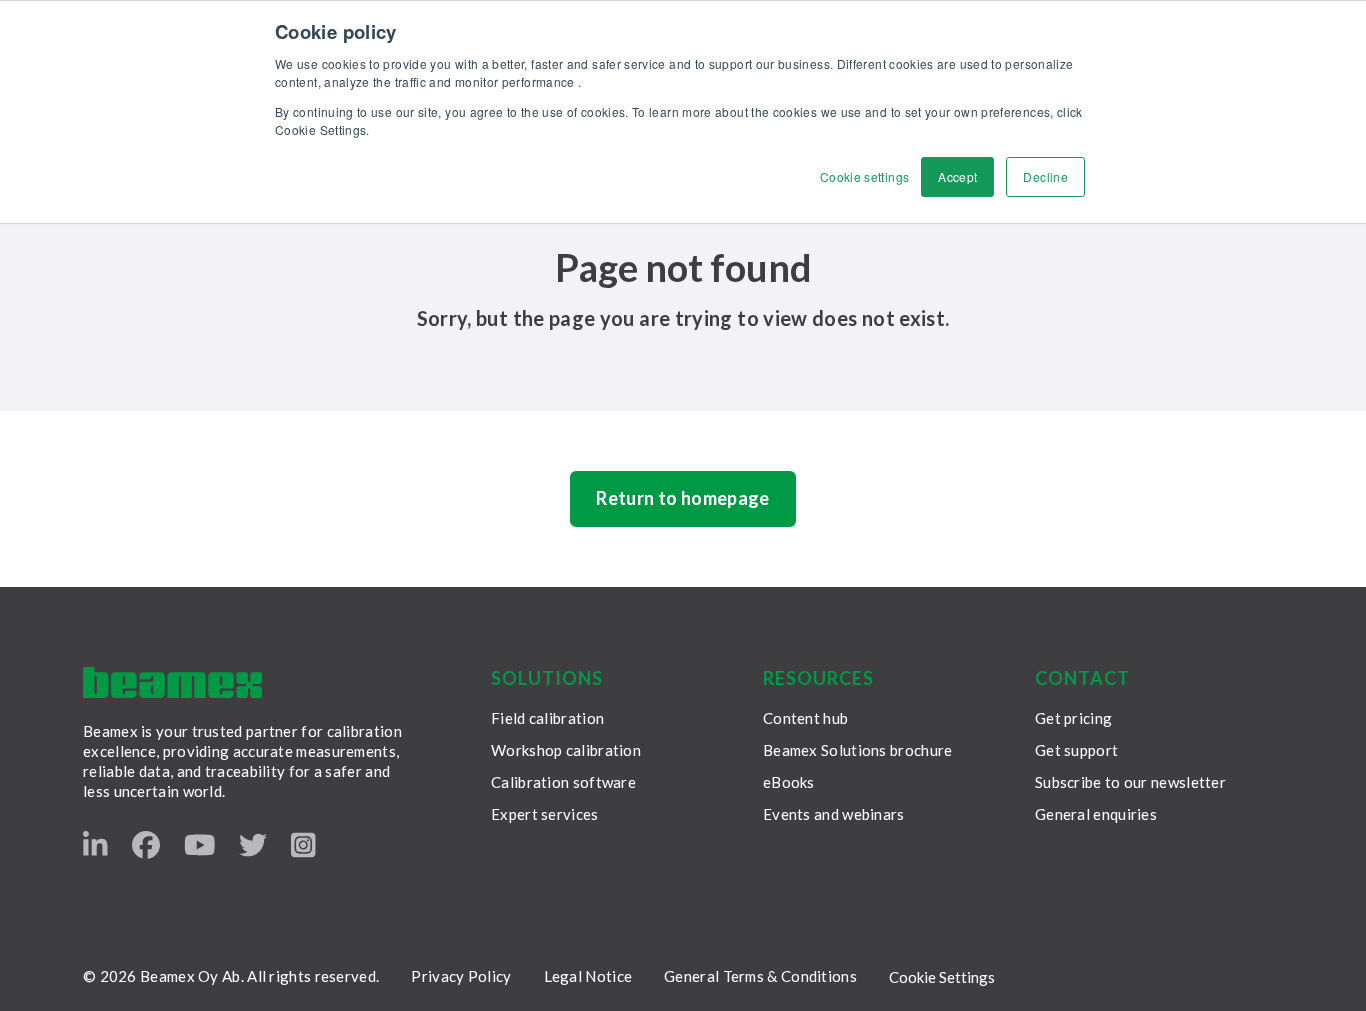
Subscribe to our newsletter (1130, 782)
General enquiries (1096, 814)
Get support (1076, 750)
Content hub (805, 718)
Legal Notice (588, 976)
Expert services (545, 814)
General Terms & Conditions (760, 976)
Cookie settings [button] (864, 176)
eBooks (789, 782)
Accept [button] (957, 176)
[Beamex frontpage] (172, 682)
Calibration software (563, 782)
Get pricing (1073, 718)
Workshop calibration (566, 750)
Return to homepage (682, 498)
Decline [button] (1045, 176)
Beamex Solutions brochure (858, 750)
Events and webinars (834, 814)
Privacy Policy (461, 976)
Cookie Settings (942, 977)
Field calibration (547, 718)
